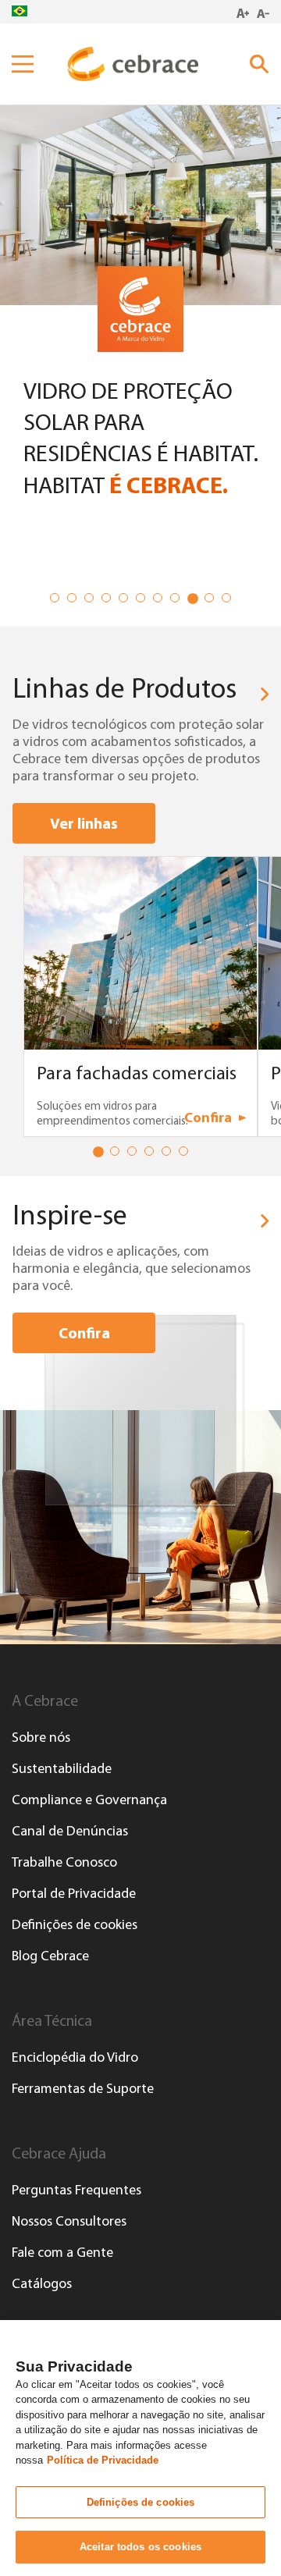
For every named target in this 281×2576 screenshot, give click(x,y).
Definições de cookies (75, 1924)
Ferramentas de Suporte (83, 2088)
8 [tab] (178, 601)
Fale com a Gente (62, 2252)
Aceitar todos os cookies (140, 2547)
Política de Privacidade (103, 2460)
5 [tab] (126, 601)
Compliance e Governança (89, 1800)
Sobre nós (41, 1737)
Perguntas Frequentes (76, 2190)
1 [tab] (58, 601)
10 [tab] (212, 601)
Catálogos (42, 2283)
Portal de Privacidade (74, 1893)
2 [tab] (75, 601)
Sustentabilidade (62, 1768)
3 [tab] (92, 601)
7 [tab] (161, 601)
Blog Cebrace (50, 1956)
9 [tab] (195, 601)
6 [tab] (144, 601)
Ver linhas (84, 823)
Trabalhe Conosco (64, 1862)
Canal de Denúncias (70, 1831)
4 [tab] (109, 601)
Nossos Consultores (69, 2221)
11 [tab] (229, 601)
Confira (84, 1332)
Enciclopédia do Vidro (75, 2057)
